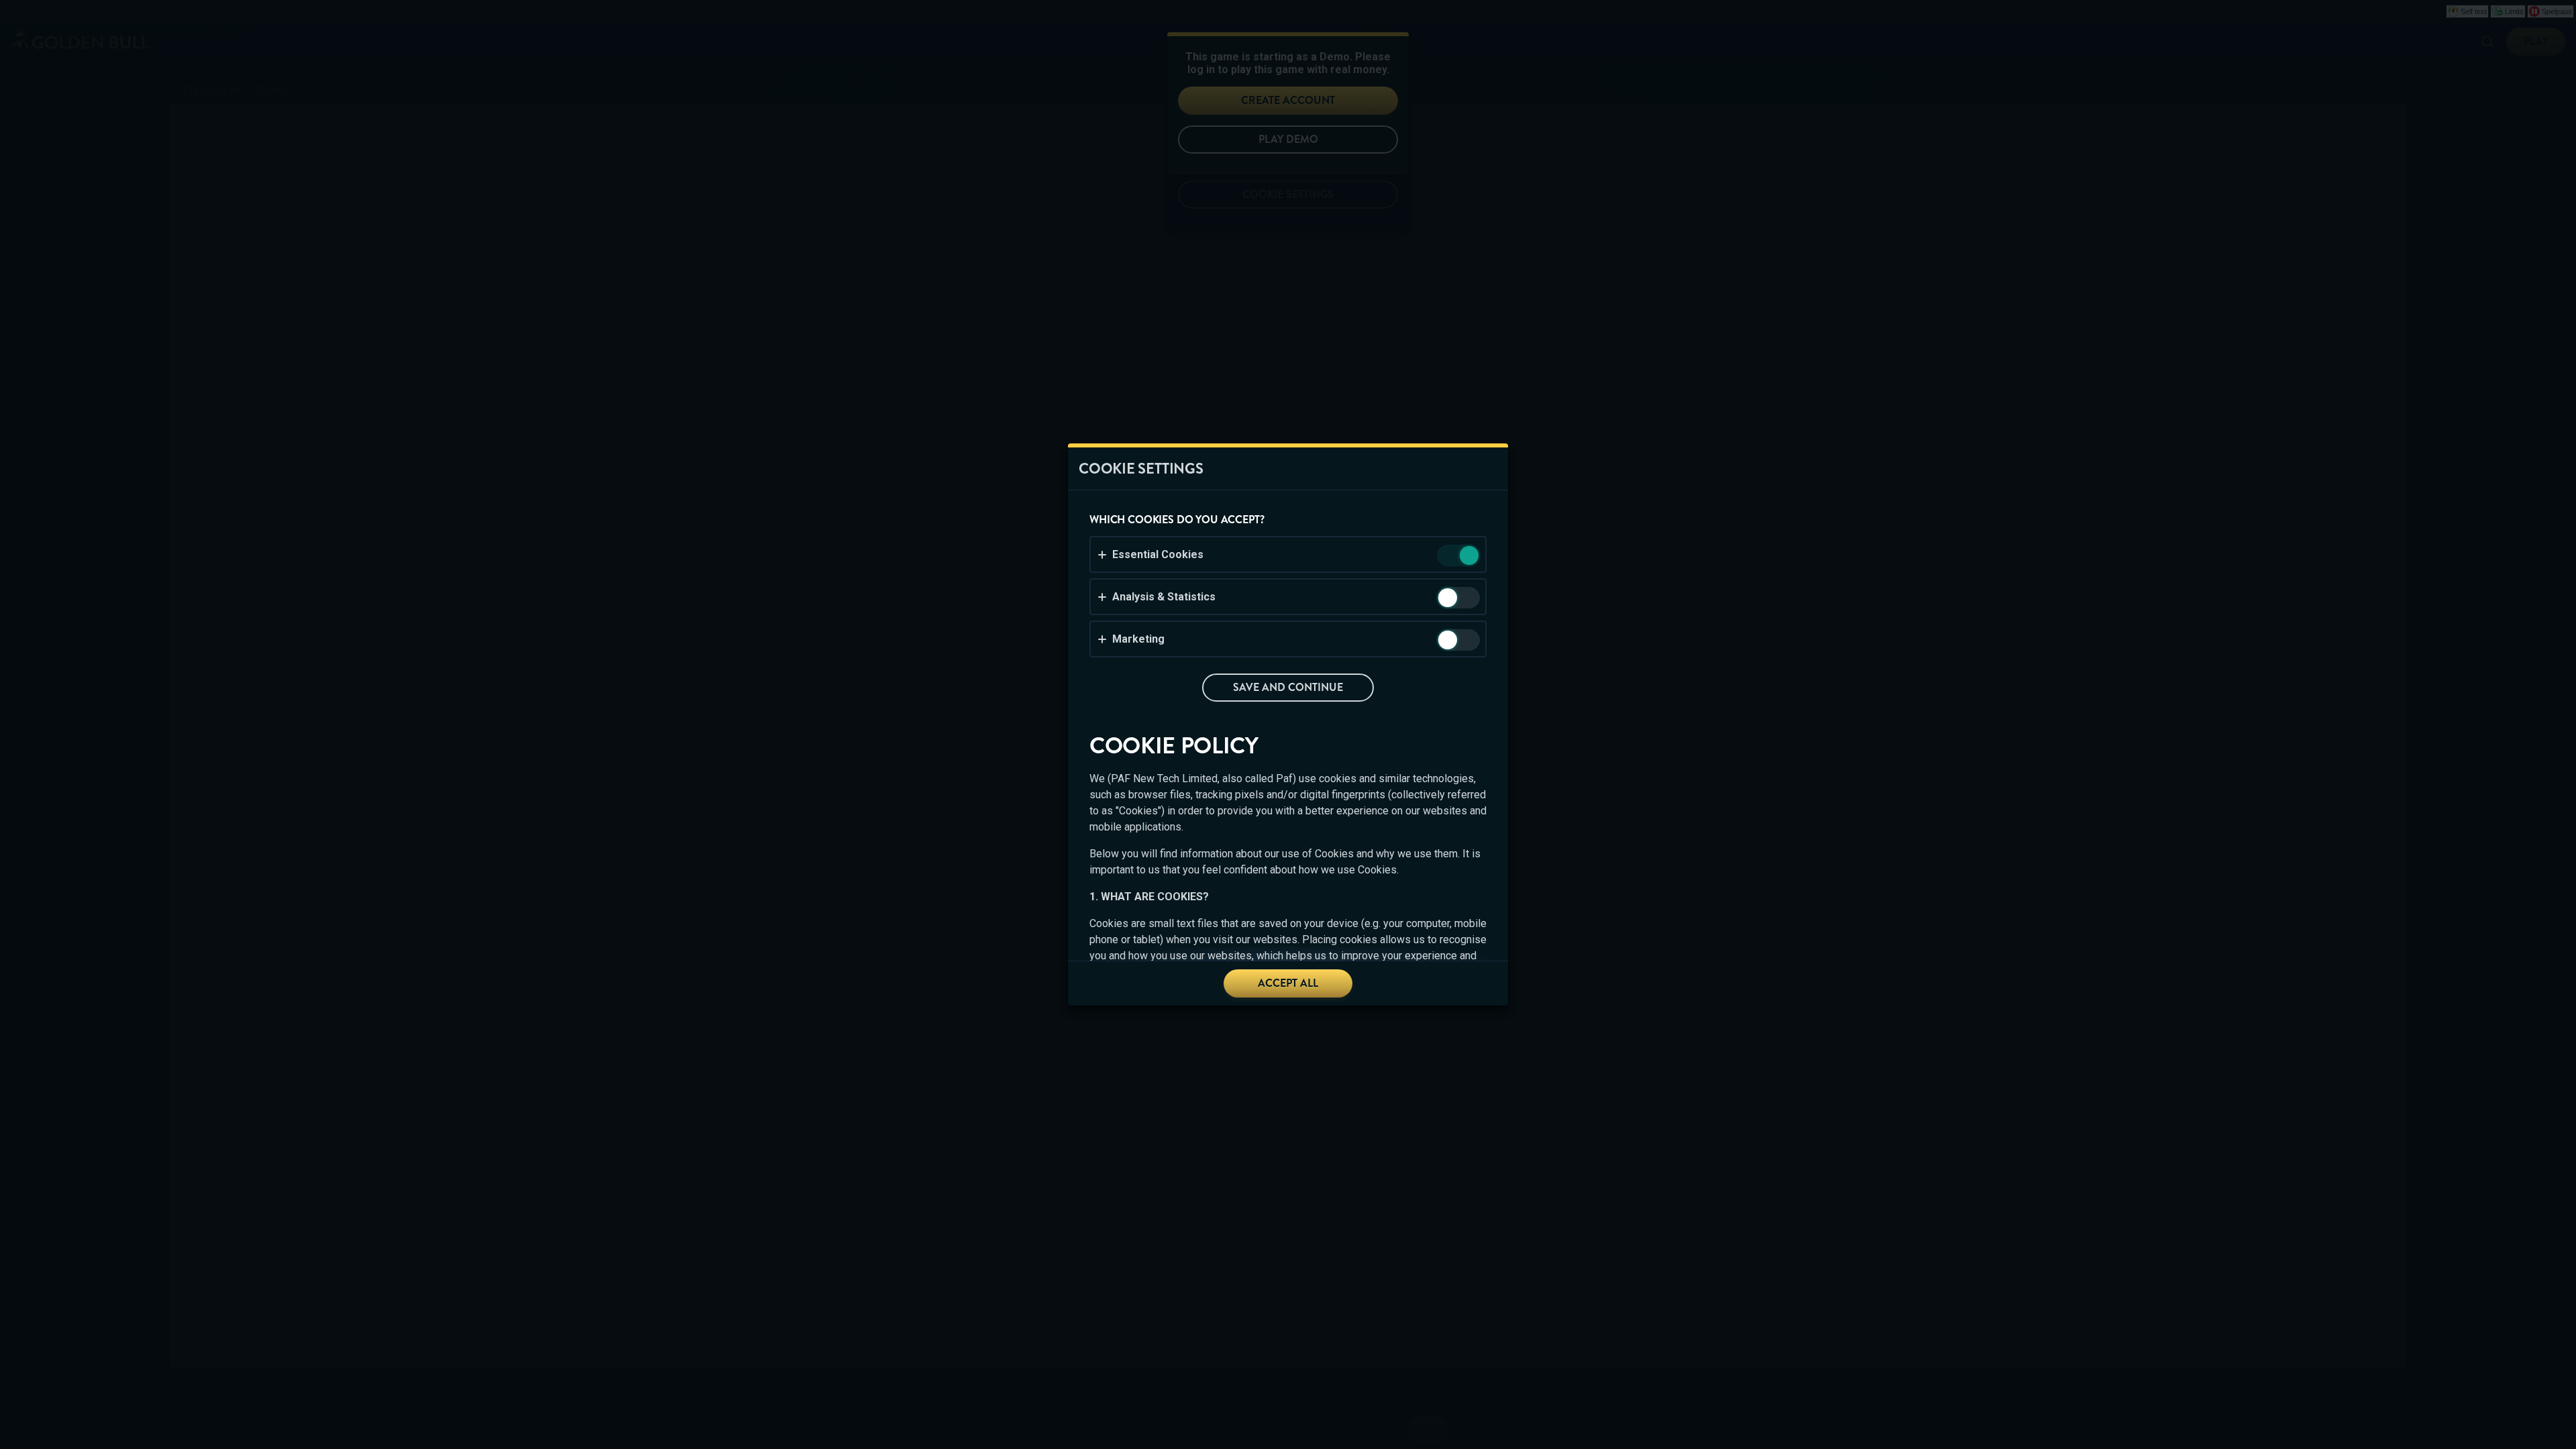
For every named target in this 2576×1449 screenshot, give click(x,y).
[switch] (1468, 556)
